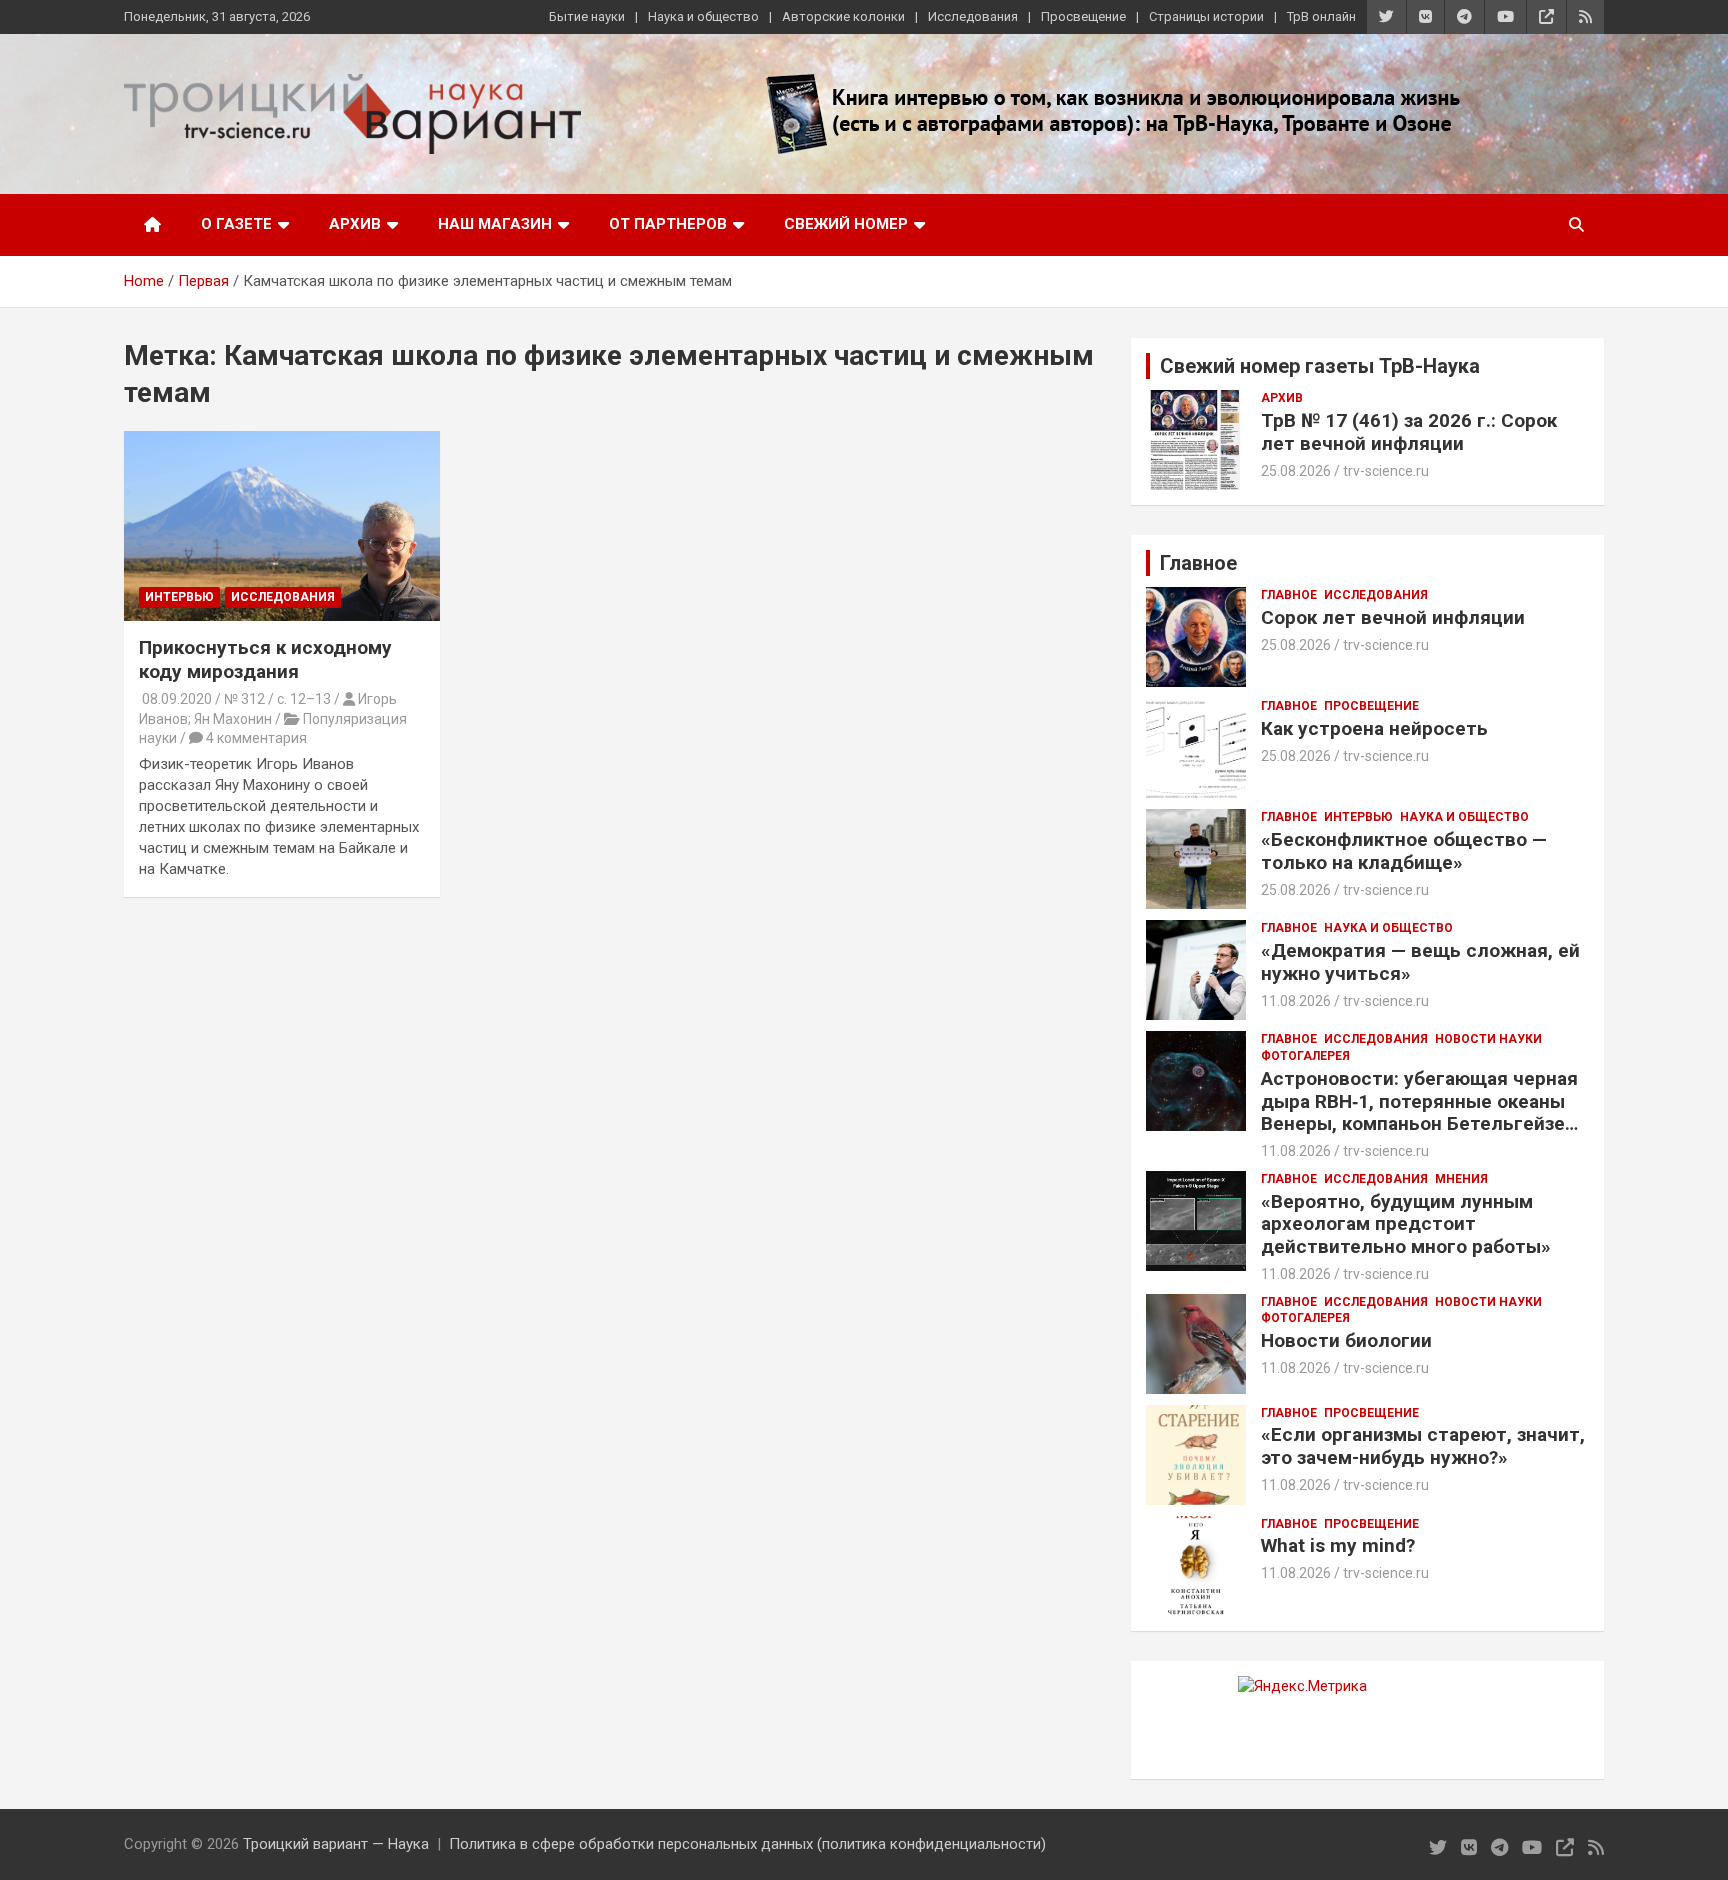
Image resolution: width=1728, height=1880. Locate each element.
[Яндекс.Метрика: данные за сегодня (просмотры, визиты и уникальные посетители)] (1302, 1686)
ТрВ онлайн (1321, 16)
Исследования (973, 16)
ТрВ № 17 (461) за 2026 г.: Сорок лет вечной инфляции (1409, 432)
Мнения (1461, 1179)
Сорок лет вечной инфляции (1393, 617)
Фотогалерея (1305, 1056)
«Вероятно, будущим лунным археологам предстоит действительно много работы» (1406, 1224)
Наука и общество (703, 16)
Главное (1289, 595)
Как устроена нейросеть (1374, 728)
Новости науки (1488, 1039)
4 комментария (256, 738)
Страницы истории (1206, 16)
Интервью (179, 597)
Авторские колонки (843, 16)
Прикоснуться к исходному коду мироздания (265, 660)
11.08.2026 (1296, 1001)
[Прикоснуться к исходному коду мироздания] (282, 525)
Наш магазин (495, 224)
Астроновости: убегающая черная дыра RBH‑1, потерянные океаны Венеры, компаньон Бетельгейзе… (1419, 1101)
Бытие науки (587, 16)
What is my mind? (1338, 1545)
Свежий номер (846, 224)
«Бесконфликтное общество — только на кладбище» (1404, 851)
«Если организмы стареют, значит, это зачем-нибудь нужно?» (1423, 1446)
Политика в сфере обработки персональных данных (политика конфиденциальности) (747, 1844)
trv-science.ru (1386, 471)
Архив (355, 224)
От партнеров (668, 224)
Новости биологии (1346, 1340)
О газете (236, 224)
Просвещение (1083, 16)
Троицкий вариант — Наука (336, 1844)
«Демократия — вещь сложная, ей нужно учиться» (1420, 962)
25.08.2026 (1296, 471)
